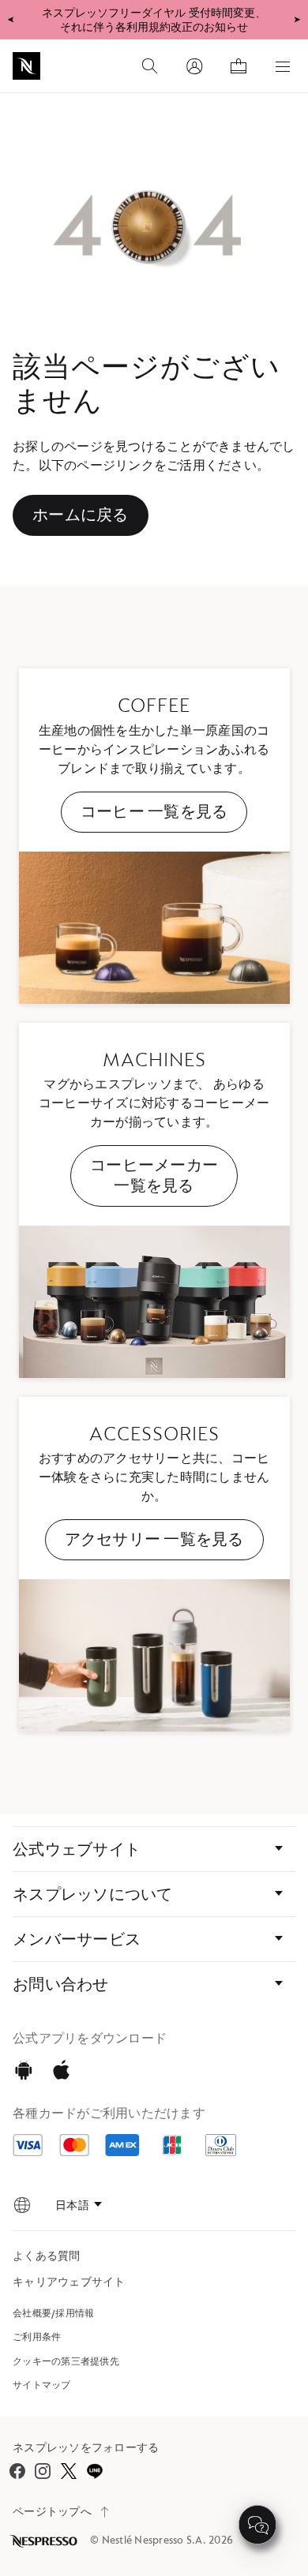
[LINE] (94, 2471)
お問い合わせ (61, 1984)
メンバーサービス (77, 1939)
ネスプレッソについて (93, 1894)
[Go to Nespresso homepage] (26, 66)
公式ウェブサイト (77, 1849)
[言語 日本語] (79, 2205)
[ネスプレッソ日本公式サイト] (45, 2541)
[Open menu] (283, 66)
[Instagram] (43, 2471)
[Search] (150, 66)
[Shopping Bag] (239, 66)
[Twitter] (68, 2471)
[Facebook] (17, 2471)
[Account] (194, 66)
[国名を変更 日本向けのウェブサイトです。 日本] (22, 2205)
